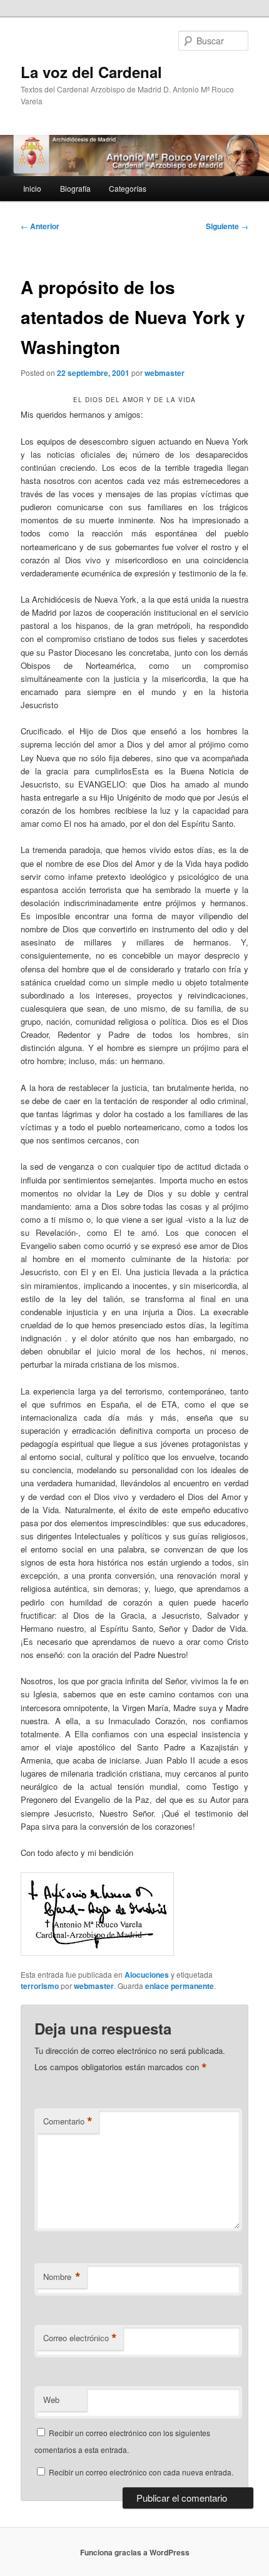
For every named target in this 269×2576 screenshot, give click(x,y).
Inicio (32, 188)
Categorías (128, 188)
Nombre (62, 2277)
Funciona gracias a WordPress (135, 2552)
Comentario (68, 2121)
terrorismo (40, 1986)
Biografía (75, 188)
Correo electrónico (80, 2338)
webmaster (165, 373)
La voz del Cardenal (91, 72)
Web (51, 2400)
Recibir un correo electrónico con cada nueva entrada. (141, 2472)
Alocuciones (147, 1975)
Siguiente (227, 226)
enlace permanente (180, 1986)
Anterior (40, 226)
